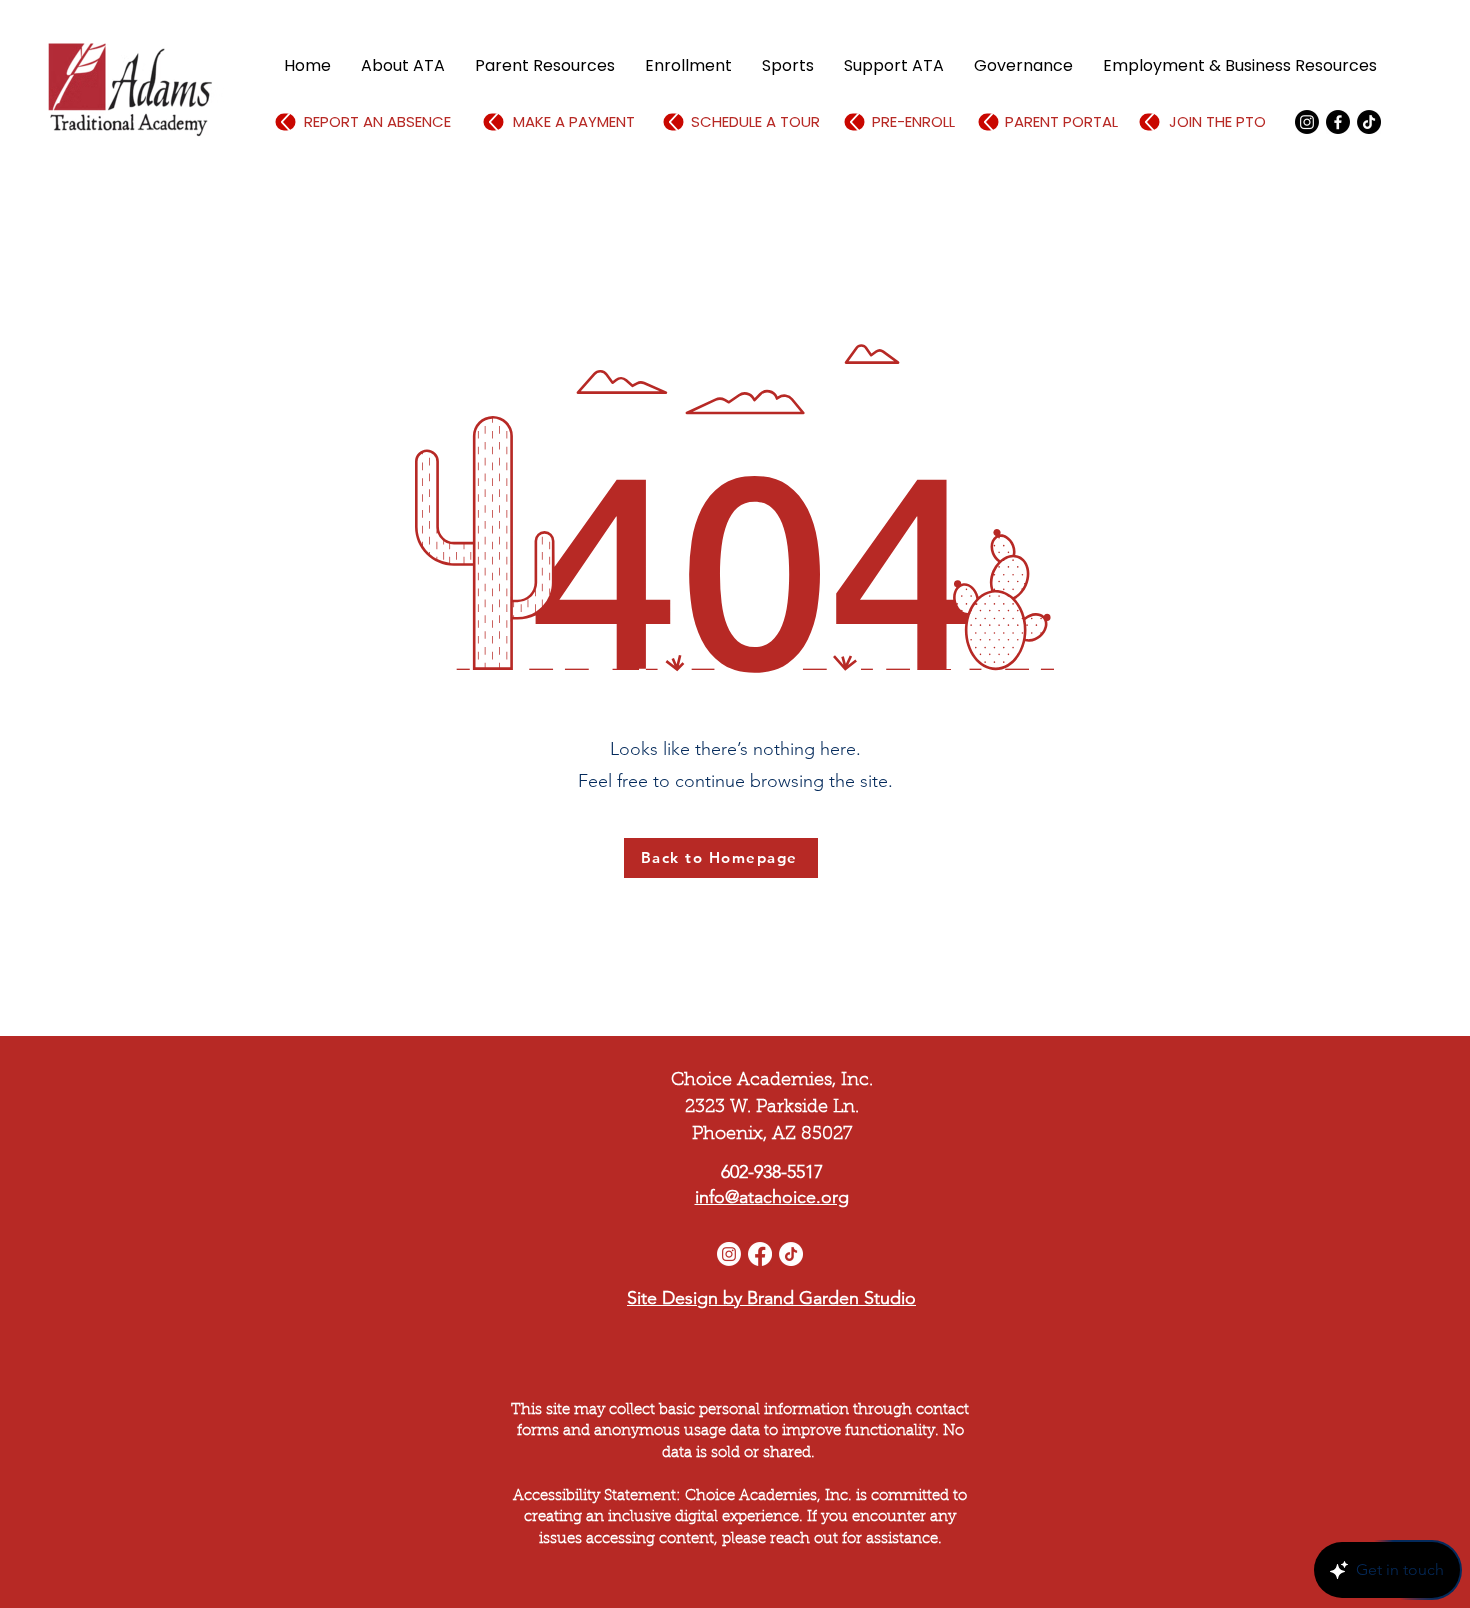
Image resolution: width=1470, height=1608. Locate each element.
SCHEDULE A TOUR (755, 121)
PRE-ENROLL (913, 121)
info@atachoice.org (772, 1197)
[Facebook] (1338, 122)
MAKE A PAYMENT (574, 121)
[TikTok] (1369, 122)
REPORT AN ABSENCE (377, 121)
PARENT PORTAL (1061, 121)
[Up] (286, 122)
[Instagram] (729, 1254)
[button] (403, 66)
